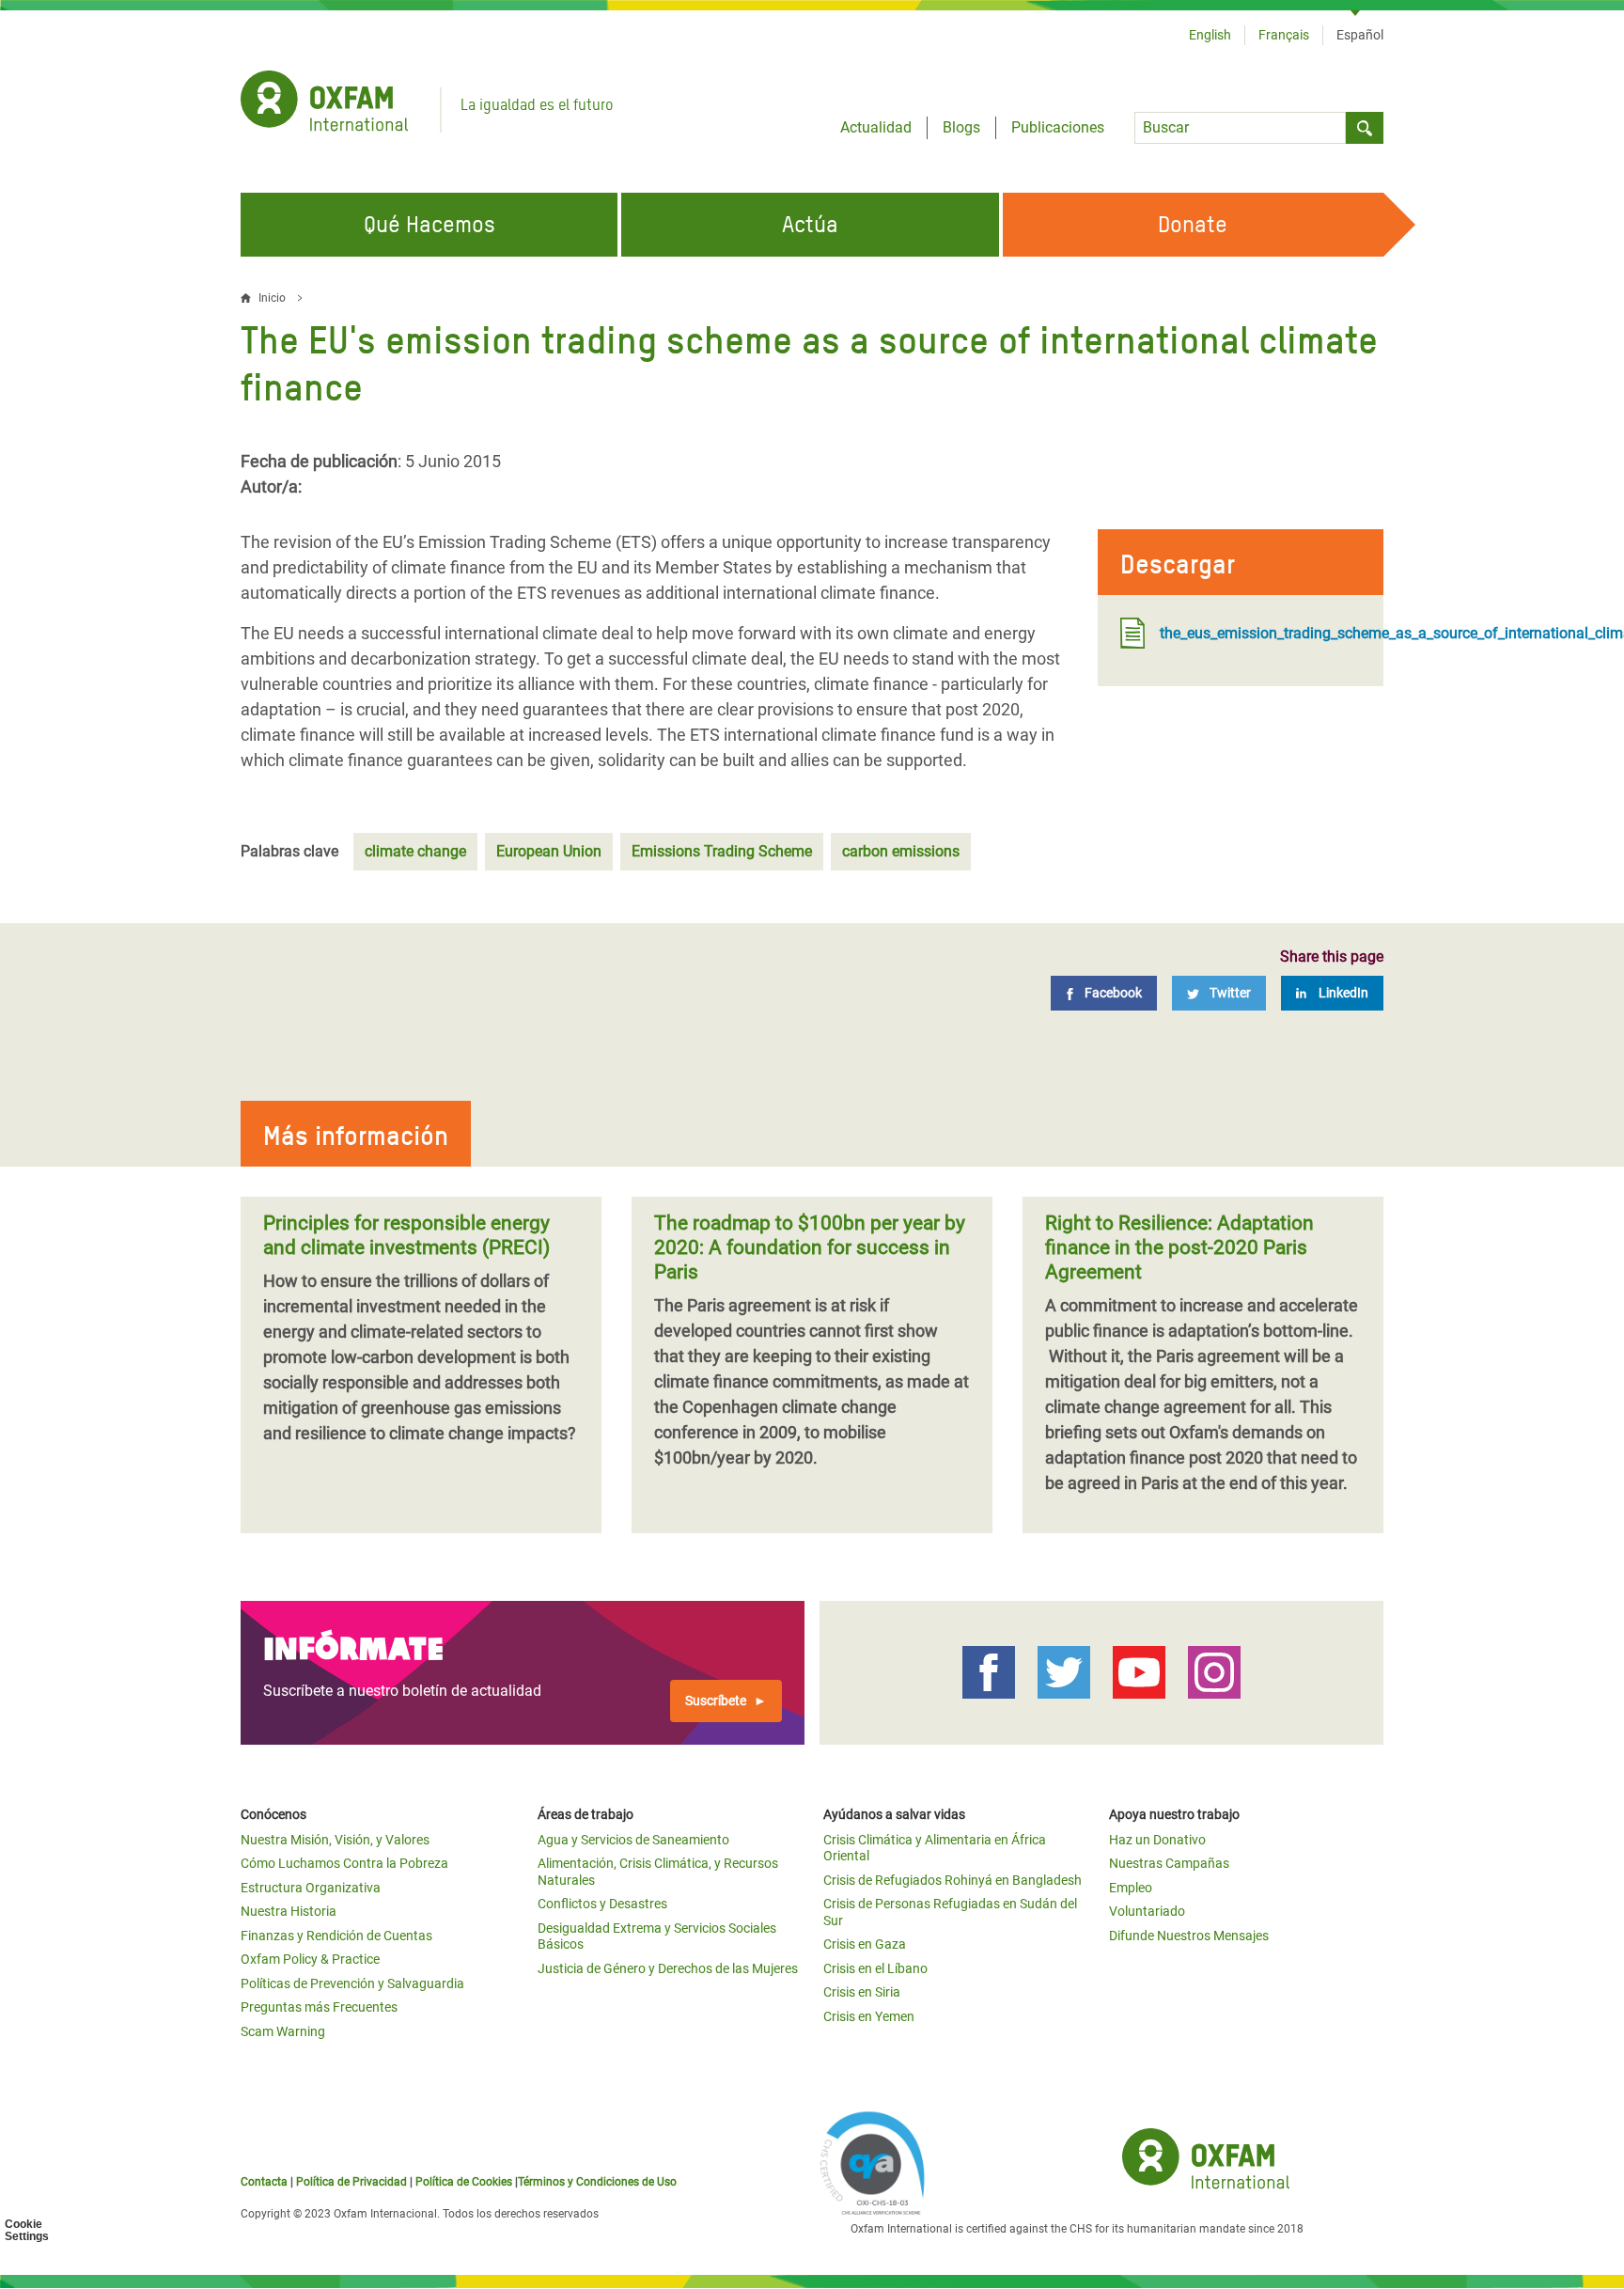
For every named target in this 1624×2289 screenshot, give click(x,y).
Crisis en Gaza (865, 1944)
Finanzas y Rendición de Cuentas (336, 1936)
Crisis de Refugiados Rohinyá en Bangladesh (953, 1880)
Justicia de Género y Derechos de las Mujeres (668, 1968)
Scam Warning (283, 2031)
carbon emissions (901, 851)
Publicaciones (1058, 127)
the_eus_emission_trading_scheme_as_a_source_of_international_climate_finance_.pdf (1260, 633)
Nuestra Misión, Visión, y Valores (335, 1840)
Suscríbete (716, 1701)
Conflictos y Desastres (602, 1904)
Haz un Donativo (1157, 1840)
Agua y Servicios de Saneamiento (633, 1840)
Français (1284, 35)
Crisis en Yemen (869, 2016)
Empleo (1131, 1888)
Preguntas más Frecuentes (319, 2007)
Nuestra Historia (289, 1911)
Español (1360, 35)
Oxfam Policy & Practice (310, 1959)
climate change (415, 851)
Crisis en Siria (862, 1992)
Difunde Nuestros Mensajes (1189, 1936)
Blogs (961, 127)
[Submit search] (1365, 128)
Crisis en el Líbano (875, 1968)
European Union (549, 851)
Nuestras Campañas (1169, 1863)
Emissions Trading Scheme (722, 851)
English (1210, 35)
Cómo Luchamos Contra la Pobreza (344, 1863)
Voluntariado (1147, 1911)
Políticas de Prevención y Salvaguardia (352, 1983)
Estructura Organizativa (311, 1888)
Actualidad (876, 127)
